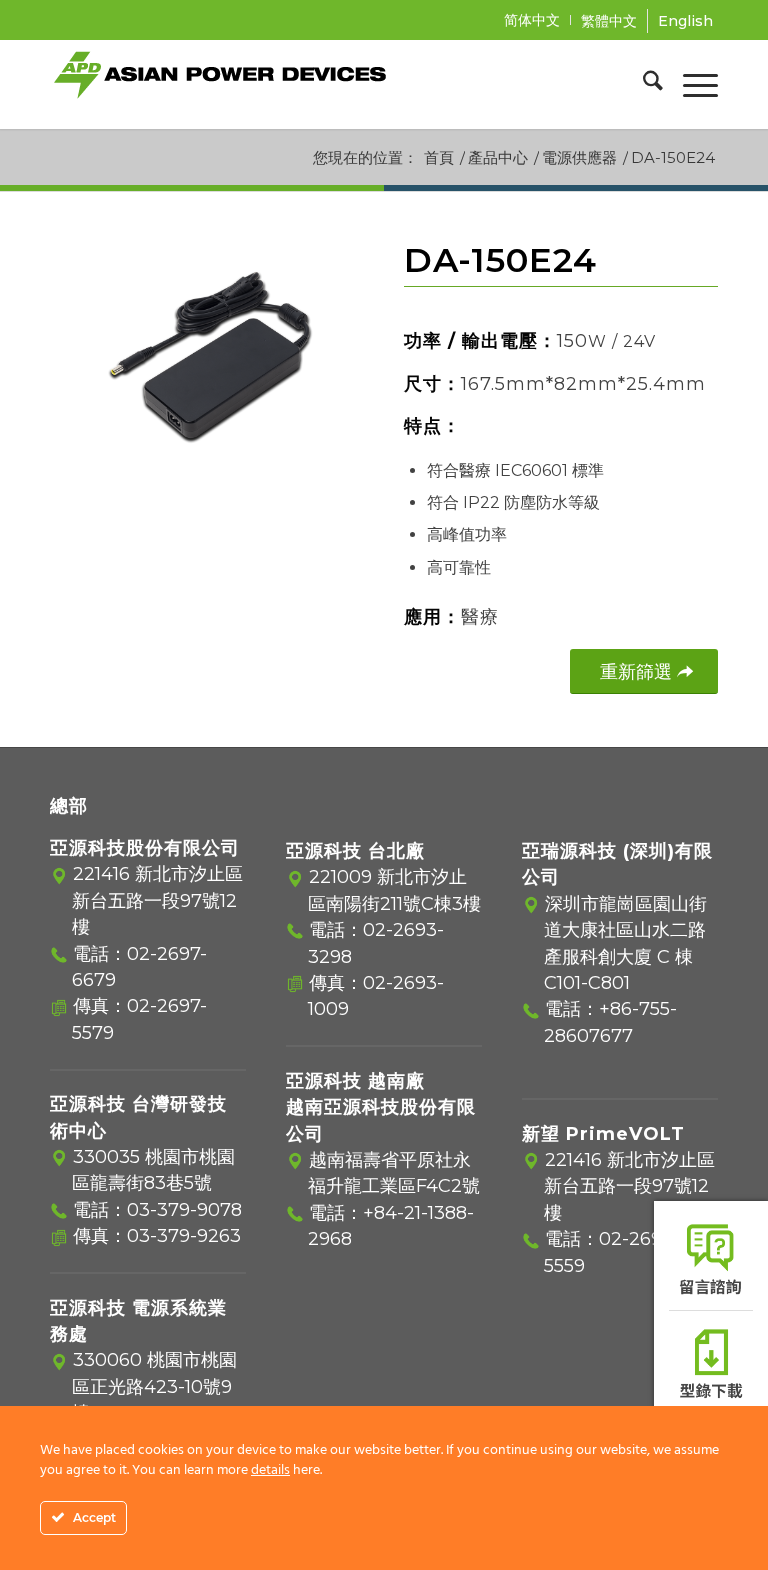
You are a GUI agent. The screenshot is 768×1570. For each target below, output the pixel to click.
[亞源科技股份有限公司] (220, 84)
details (270, 1470)
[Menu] (690, 84)
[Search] (643, 84)
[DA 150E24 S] (207, 361)
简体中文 (532, 20)
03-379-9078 (184, 1210)
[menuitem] (532, 20)
